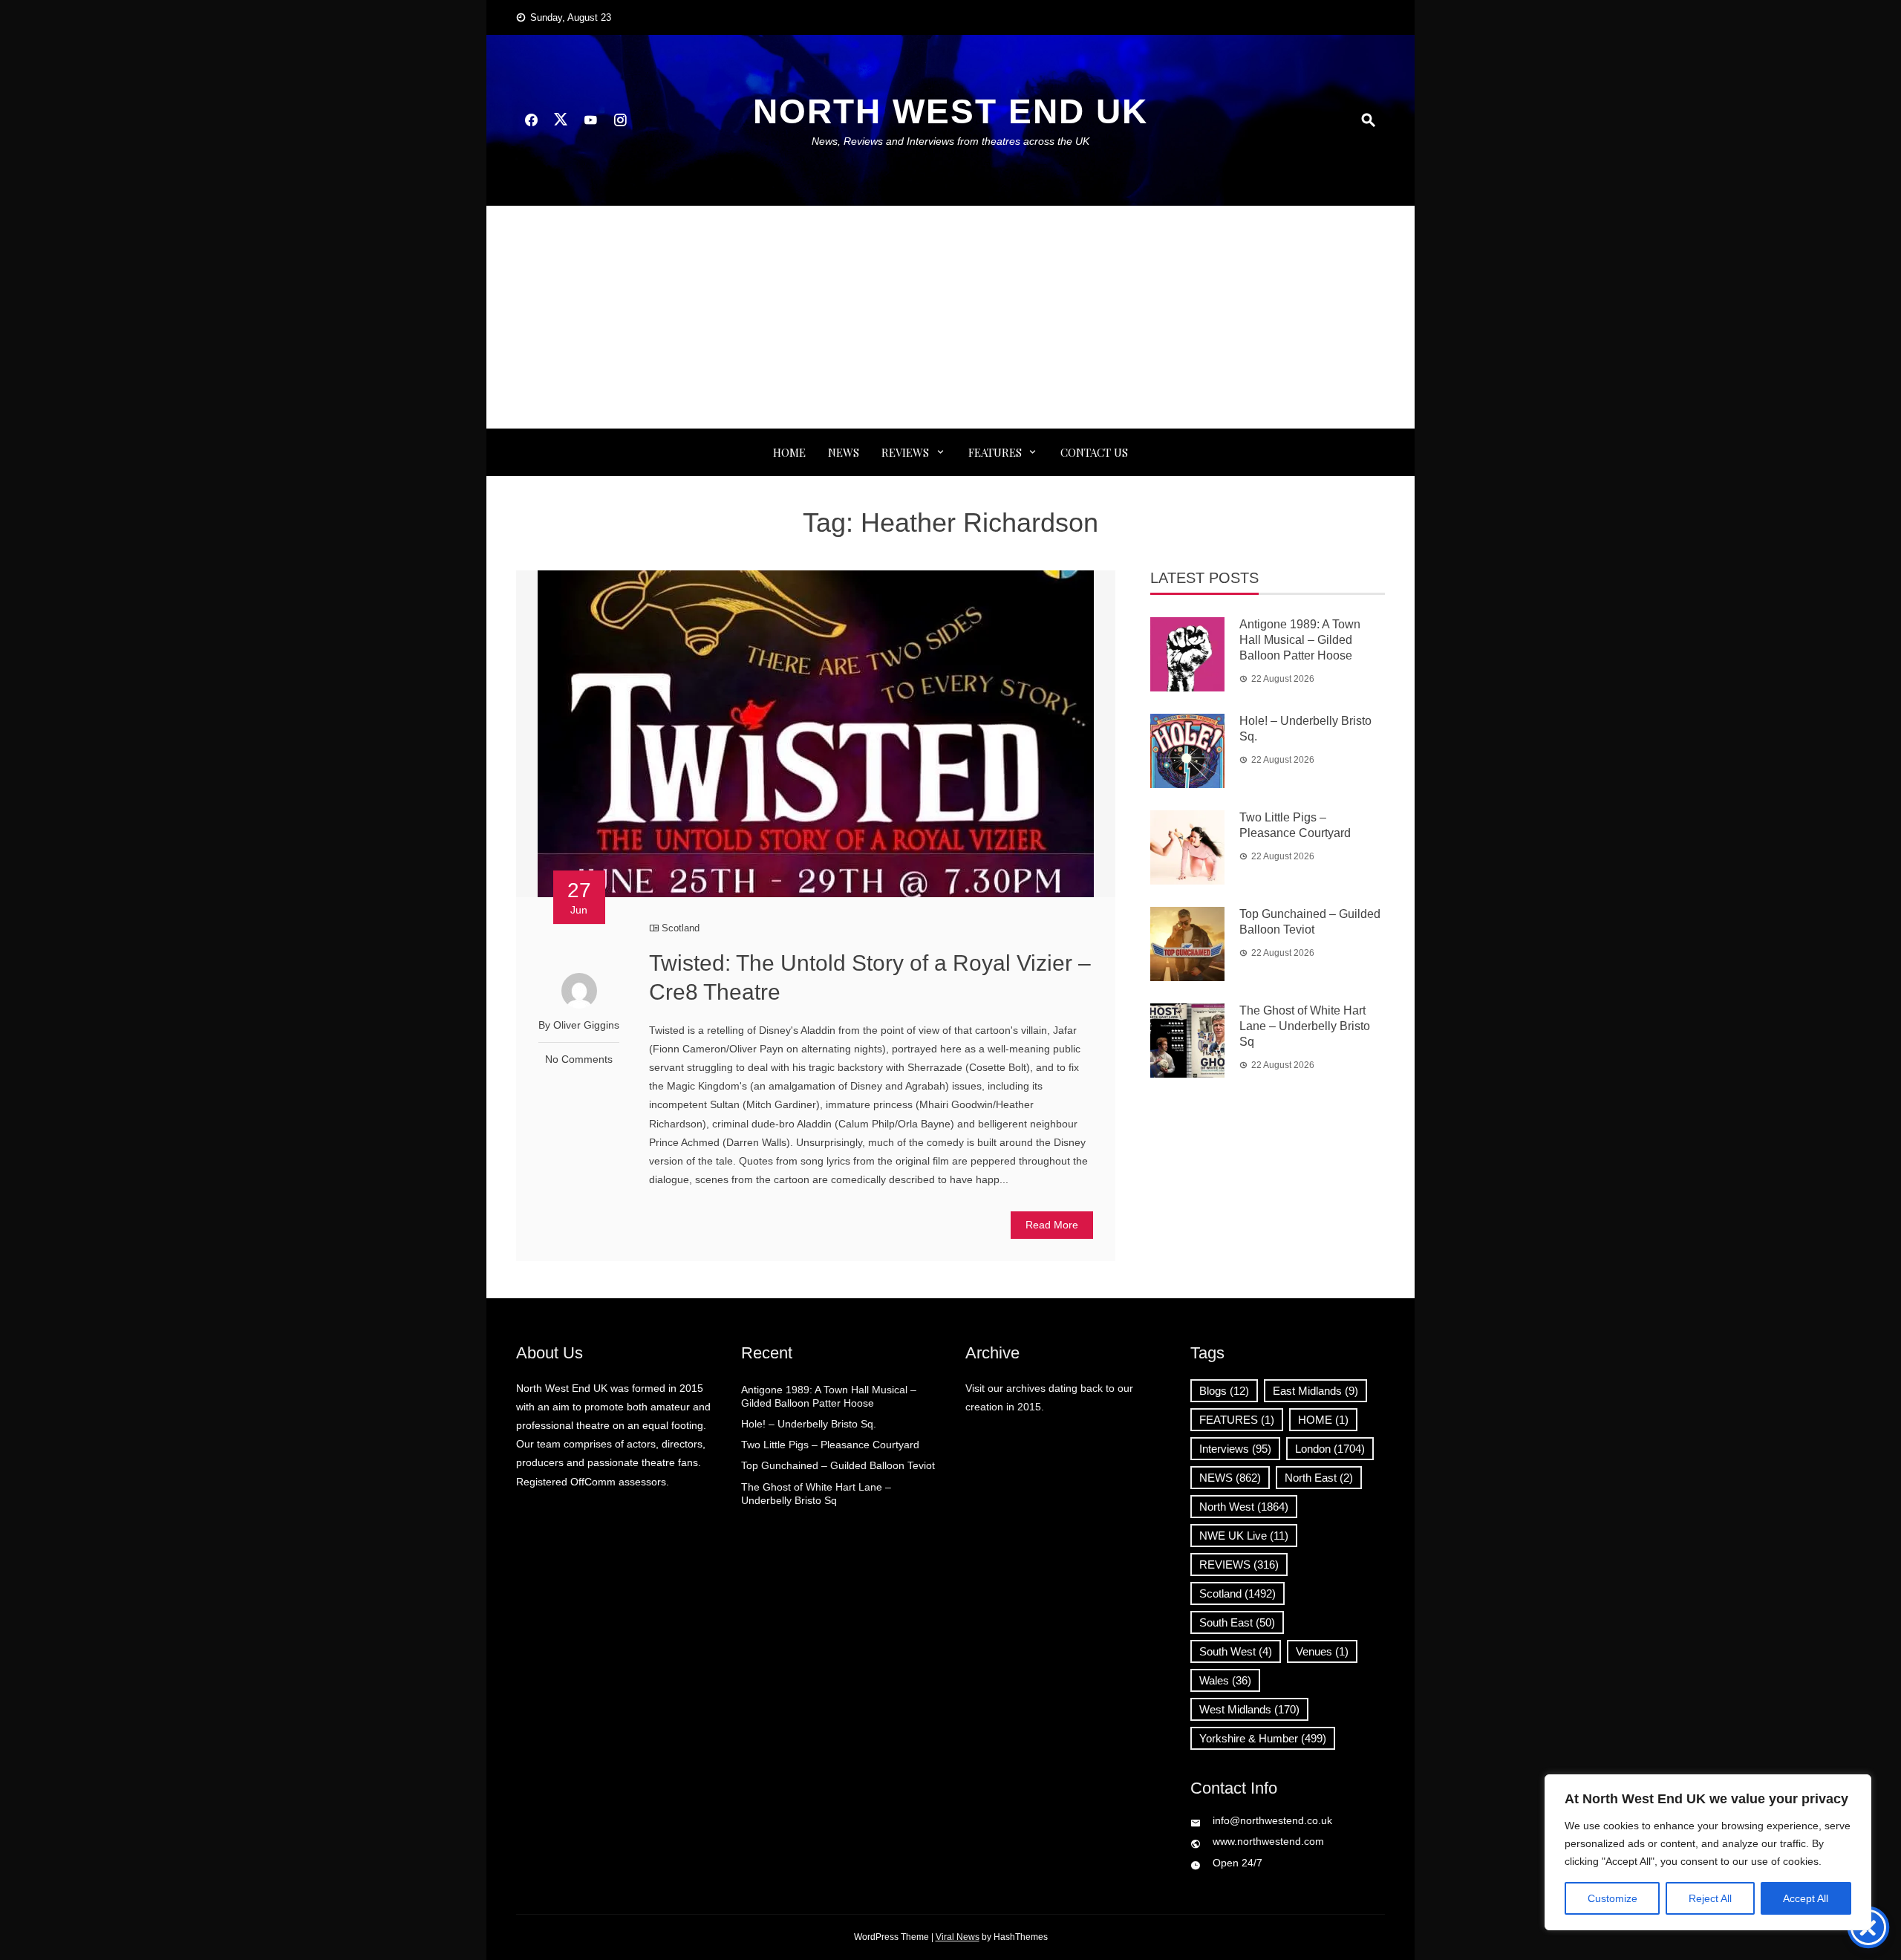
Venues (1322, 1651)
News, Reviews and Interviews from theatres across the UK (950, 141)
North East (1319, 1478)
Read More (1052, 1225)
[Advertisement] (950, 317)
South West (1236, 1651)
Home (789, 452)
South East (1237, 1622)
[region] (1708, 1852)
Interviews (1235, 1449)
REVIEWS (905, 452)
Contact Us (1094, 452)
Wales (1225, 1680)
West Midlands (1249, 1709)
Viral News (958, 1937)
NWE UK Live (1244, 1536)
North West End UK (950, 111)
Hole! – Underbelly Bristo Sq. (809, 1424)
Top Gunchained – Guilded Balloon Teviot (838, 1465)
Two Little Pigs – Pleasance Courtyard (830, 1445)
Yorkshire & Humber (1263, 1738)
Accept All (1806, 1898)
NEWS (844, 452)
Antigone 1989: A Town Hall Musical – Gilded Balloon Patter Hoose (1300, 640)
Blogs (1224, 1391)
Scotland (681, 928)
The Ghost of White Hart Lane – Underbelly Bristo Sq (1305, 1026)
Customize (1613, 1898)
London (1330, 1449)
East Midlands (1315, 1391)
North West (1244, 1507)
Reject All (1710, 1898)
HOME (1323, 1420)
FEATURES (995, 452)
